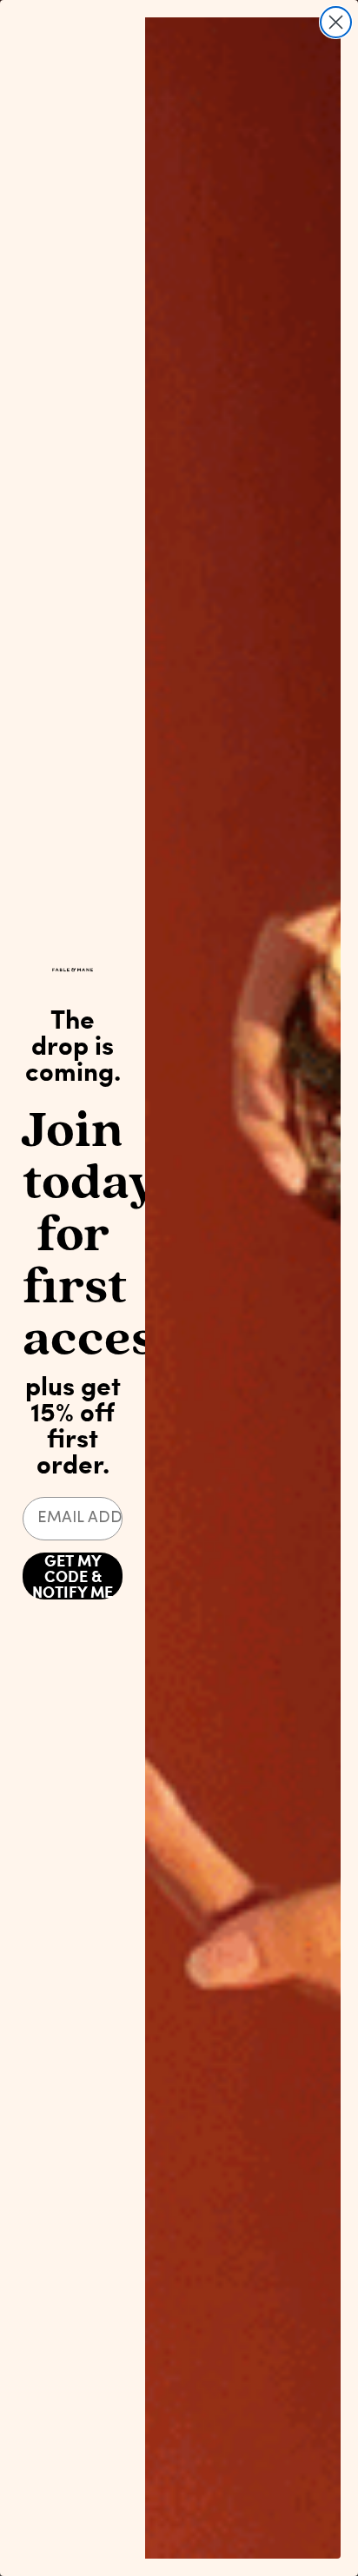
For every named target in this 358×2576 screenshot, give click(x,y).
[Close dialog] (336, 22)
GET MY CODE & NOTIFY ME (73, 1576)
